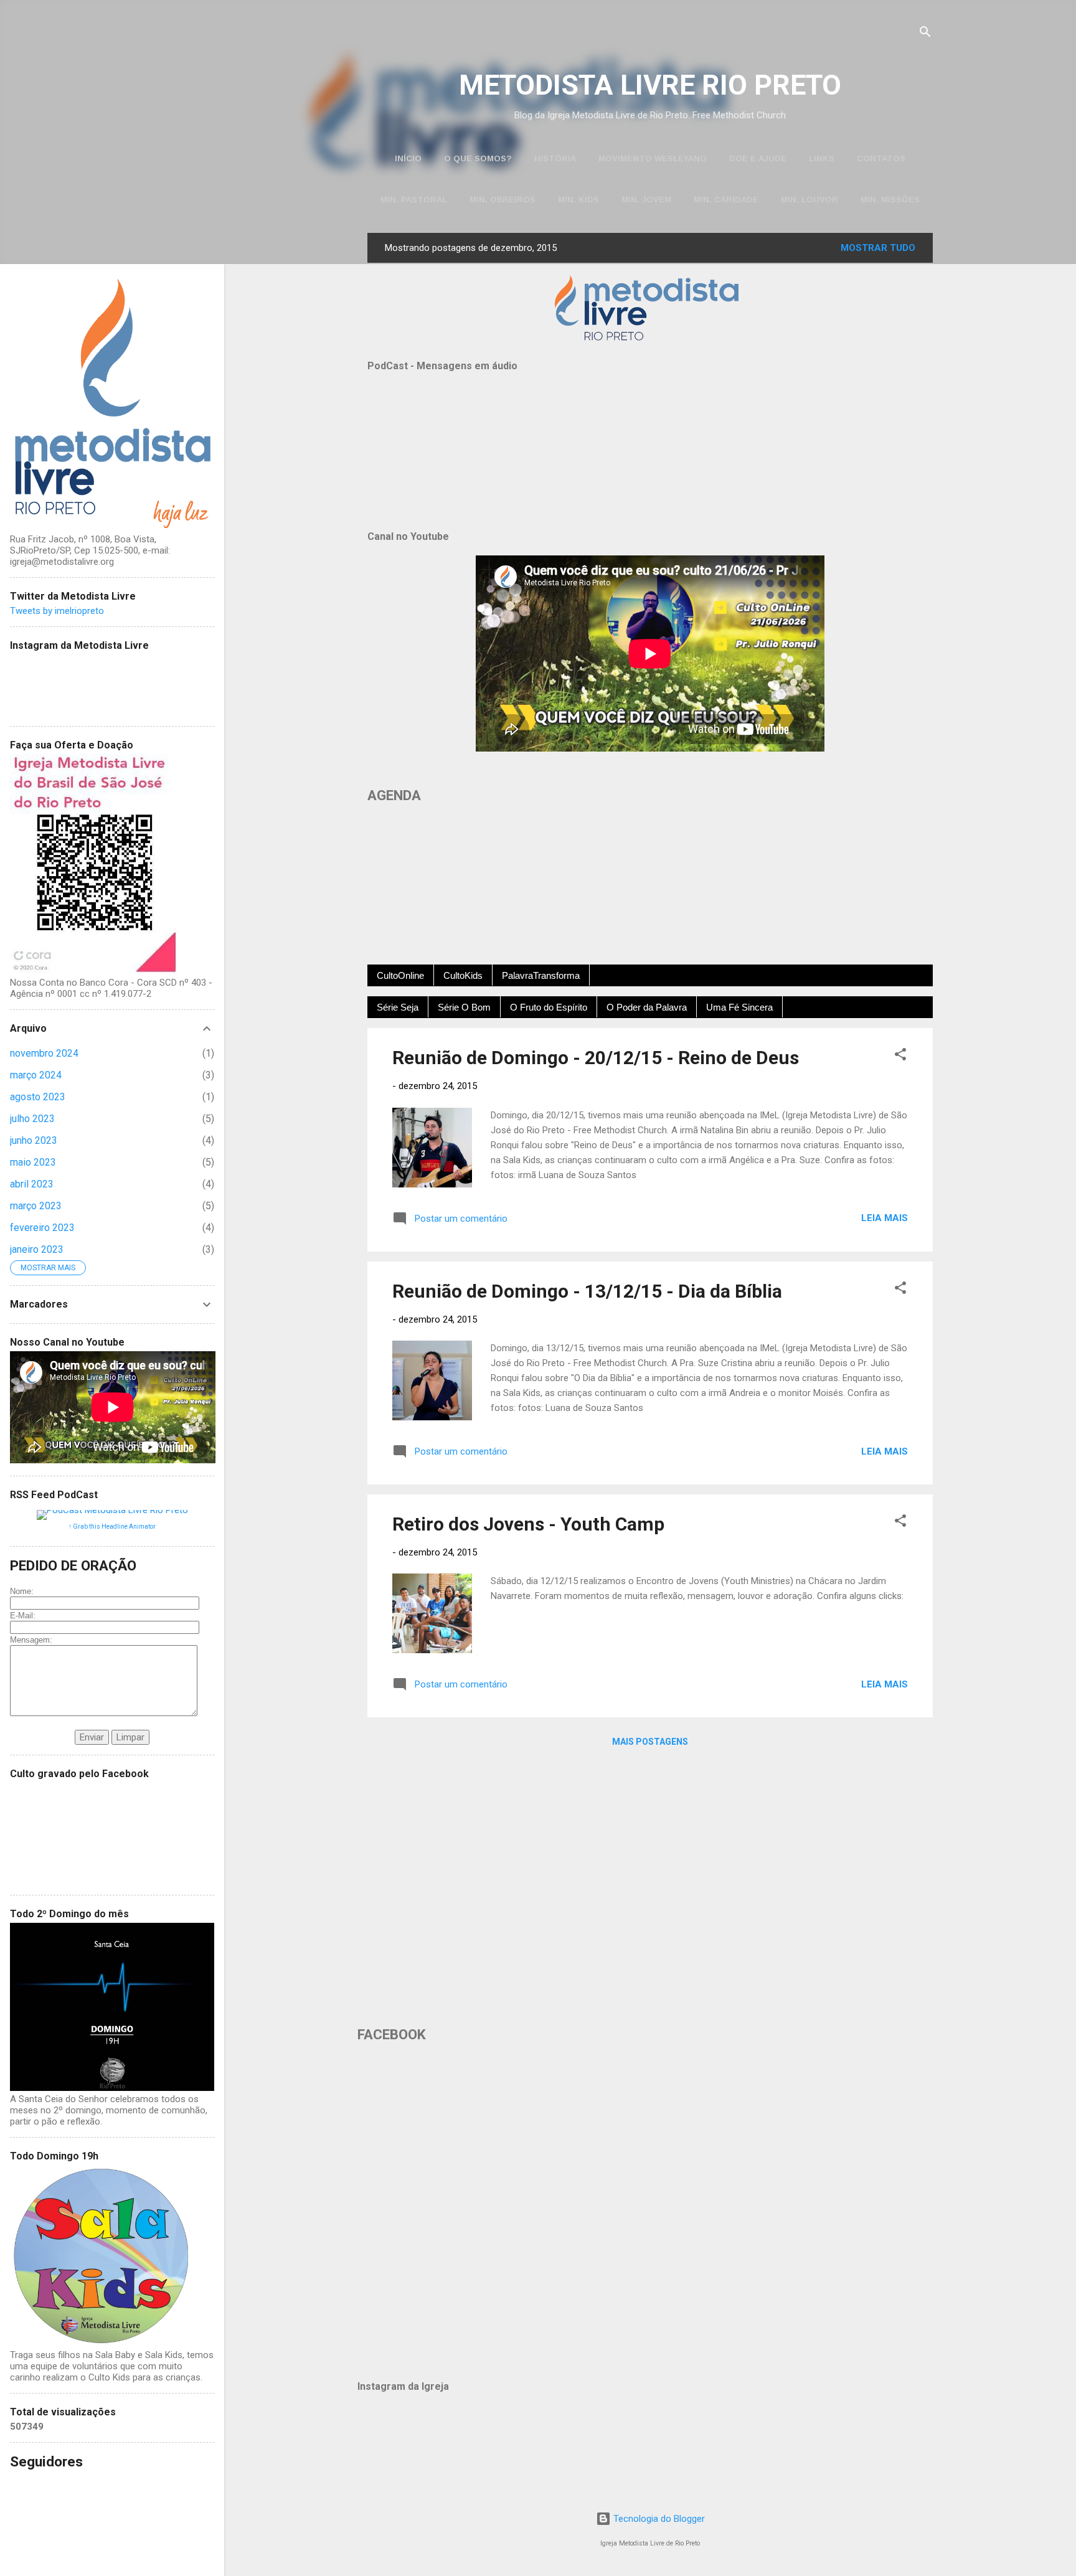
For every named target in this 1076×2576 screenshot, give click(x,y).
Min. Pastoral (414, 200)
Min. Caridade (726, 200)
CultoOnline (400, 975)
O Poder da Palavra (647, 1007)
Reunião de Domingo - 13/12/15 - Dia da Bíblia (587, 1291)
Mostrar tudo (878, 248)
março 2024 (36, 1075)
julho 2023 (32, 1119)
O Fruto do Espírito (549, 1007)
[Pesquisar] (925, 34)
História (555, 158)
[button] (900, 1056)
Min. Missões (890, 200)
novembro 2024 (44, 1053)
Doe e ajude (758, 158)
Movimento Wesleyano (653, 158)
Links (822, 158)
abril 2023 (32, 1184)
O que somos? (478, 158)
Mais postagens (650, 1742)
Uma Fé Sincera (739, 1007)
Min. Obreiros (503, 200)
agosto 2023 (38, 1097)
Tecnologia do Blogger (658, 2519)
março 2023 (36, 1206)
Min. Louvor (809, 200)
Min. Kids (578, 200)
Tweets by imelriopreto (57, 611)
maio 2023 (33, 1162)
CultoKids (463, 975)
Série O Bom (464, 1007)
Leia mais (885, 1218)
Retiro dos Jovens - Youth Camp (528, 1524)
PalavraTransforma (541, 975)
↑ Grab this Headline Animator (112, 1526)
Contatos (881, 158)
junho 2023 (34, 1140)
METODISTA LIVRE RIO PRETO (650, 85)
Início (408, 158)
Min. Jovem (646, 200)
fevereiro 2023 (42, 1228)
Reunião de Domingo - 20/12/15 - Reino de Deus (596, 1058)
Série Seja (398, 1007)
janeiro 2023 (37, 1249)
